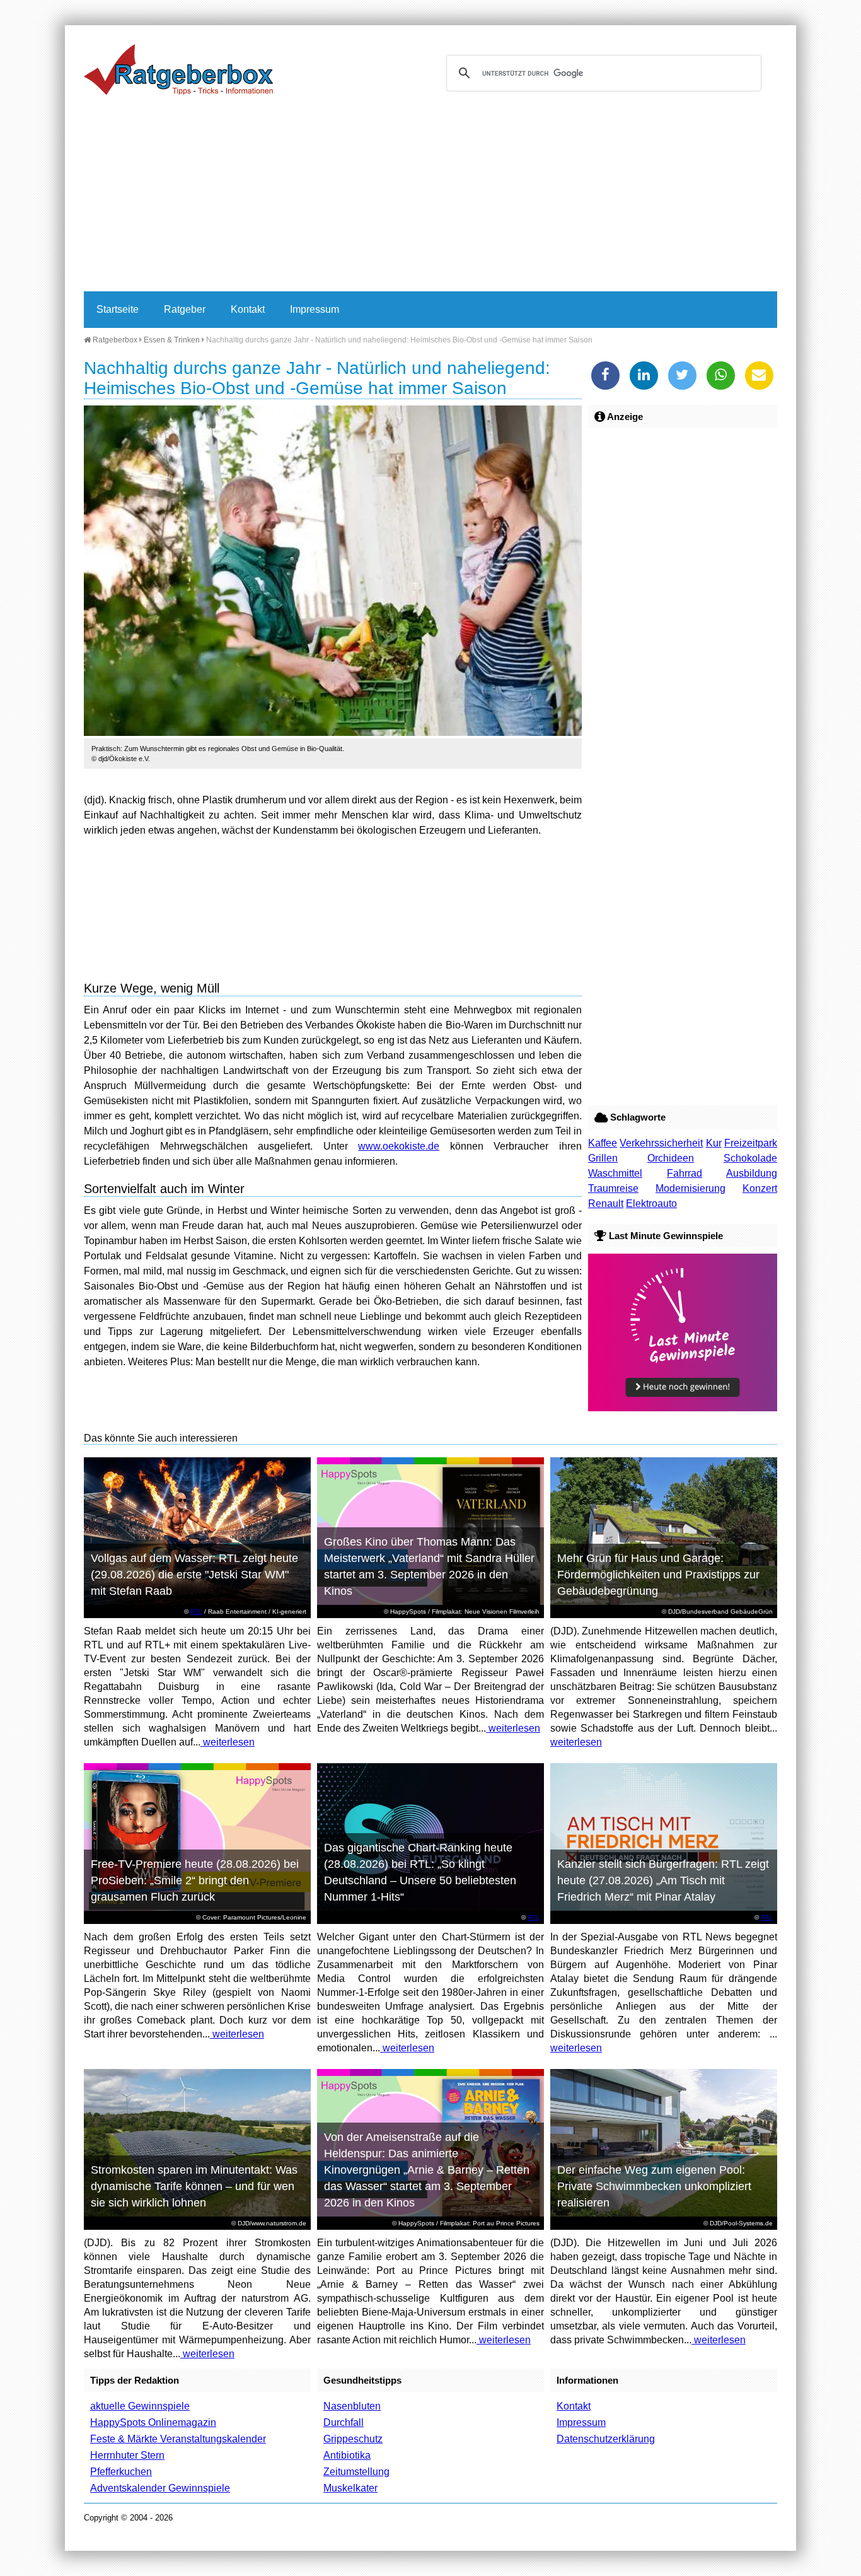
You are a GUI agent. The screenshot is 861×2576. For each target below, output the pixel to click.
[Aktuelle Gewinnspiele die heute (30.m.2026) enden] (683, 1408)
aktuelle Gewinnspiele (140, 2406)
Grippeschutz (353, 2439)
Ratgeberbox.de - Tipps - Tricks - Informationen (178, 69)
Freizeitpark (751, 1143)
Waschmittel (615, 1173)
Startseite (118, 309)
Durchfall (344, 2422)
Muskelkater (350, 2488)
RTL (196, 1611)
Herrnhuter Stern (127, 2455)
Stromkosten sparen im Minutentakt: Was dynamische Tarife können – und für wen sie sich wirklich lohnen (194, 2186)
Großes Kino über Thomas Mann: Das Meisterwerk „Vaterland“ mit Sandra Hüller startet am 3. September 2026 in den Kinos (429, 1566)
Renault (606, 1203)
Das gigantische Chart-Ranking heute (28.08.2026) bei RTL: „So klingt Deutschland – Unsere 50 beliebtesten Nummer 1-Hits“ (420, 1872)
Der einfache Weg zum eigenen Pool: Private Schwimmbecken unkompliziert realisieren (654, 2186)
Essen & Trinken (172, 340)
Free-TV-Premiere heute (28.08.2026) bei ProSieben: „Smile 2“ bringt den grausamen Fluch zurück (195, 1880)
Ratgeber (185, 309)
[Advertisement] (430, 197)
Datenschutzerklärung (606, 2439)
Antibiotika (347, 2455)
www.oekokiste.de (399, 1146)
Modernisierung (691, 1188)
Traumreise (613, 1188)
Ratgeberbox (114, 340)
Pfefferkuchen (121, 2472)
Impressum (315, 309)
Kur (714, 1143)
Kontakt (248, 309)
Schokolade (750, 1158)
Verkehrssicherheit (661, 1143)
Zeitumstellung (356, 2472)
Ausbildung (752, 1173)
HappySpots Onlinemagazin (153, 2422)
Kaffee (603, 1143)
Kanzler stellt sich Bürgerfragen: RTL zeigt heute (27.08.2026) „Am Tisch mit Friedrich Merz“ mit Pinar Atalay (663, 1880)
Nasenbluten (352, 2406)
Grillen (603, 1158)
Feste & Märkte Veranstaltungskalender (178, 2439)
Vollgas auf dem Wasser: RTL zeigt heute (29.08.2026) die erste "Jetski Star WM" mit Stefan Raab (194, 1575)
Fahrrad (685, 1173)
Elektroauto (651, 1203)
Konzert (760, 1188)
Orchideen (671, 1158)
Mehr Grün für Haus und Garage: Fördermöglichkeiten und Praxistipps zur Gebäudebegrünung (658, 1575)
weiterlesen (228, 1742)
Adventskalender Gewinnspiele (160, 2488)
